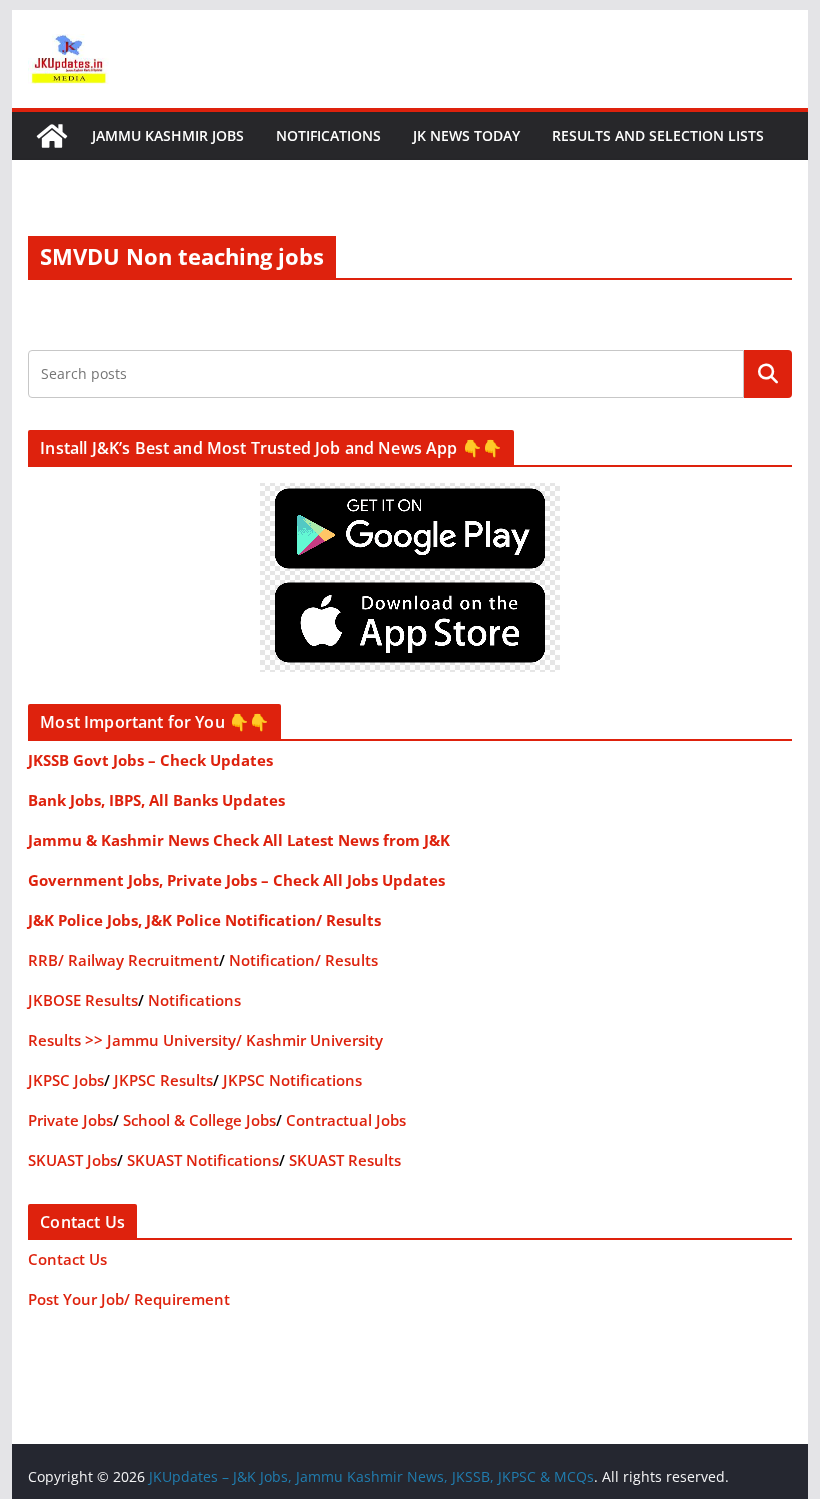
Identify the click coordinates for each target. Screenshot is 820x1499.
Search (768, 373)
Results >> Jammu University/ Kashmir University (205, 1040)
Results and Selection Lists (658, 135)
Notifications (328, 135)
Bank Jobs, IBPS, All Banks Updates (156, 800)
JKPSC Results (163, 1080)
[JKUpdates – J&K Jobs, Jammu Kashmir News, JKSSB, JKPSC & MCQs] (52, 136)
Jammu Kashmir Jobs (168, 135)
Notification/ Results (303, 960)
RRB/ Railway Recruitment (123, 960)
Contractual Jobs (346, 1120)
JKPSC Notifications (292, 1080)
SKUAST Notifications (203, 1160)
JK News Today (466, 135)
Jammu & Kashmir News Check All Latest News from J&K (239, 840)
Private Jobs (70, 1120)
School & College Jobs (199, 1120)
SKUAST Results (345, 1160)
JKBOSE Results (83, 1000)
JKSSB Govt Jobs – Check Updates (150, 760)
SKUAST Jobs (72, 1160)
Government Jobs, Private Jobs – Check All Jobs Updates (236, 880)
